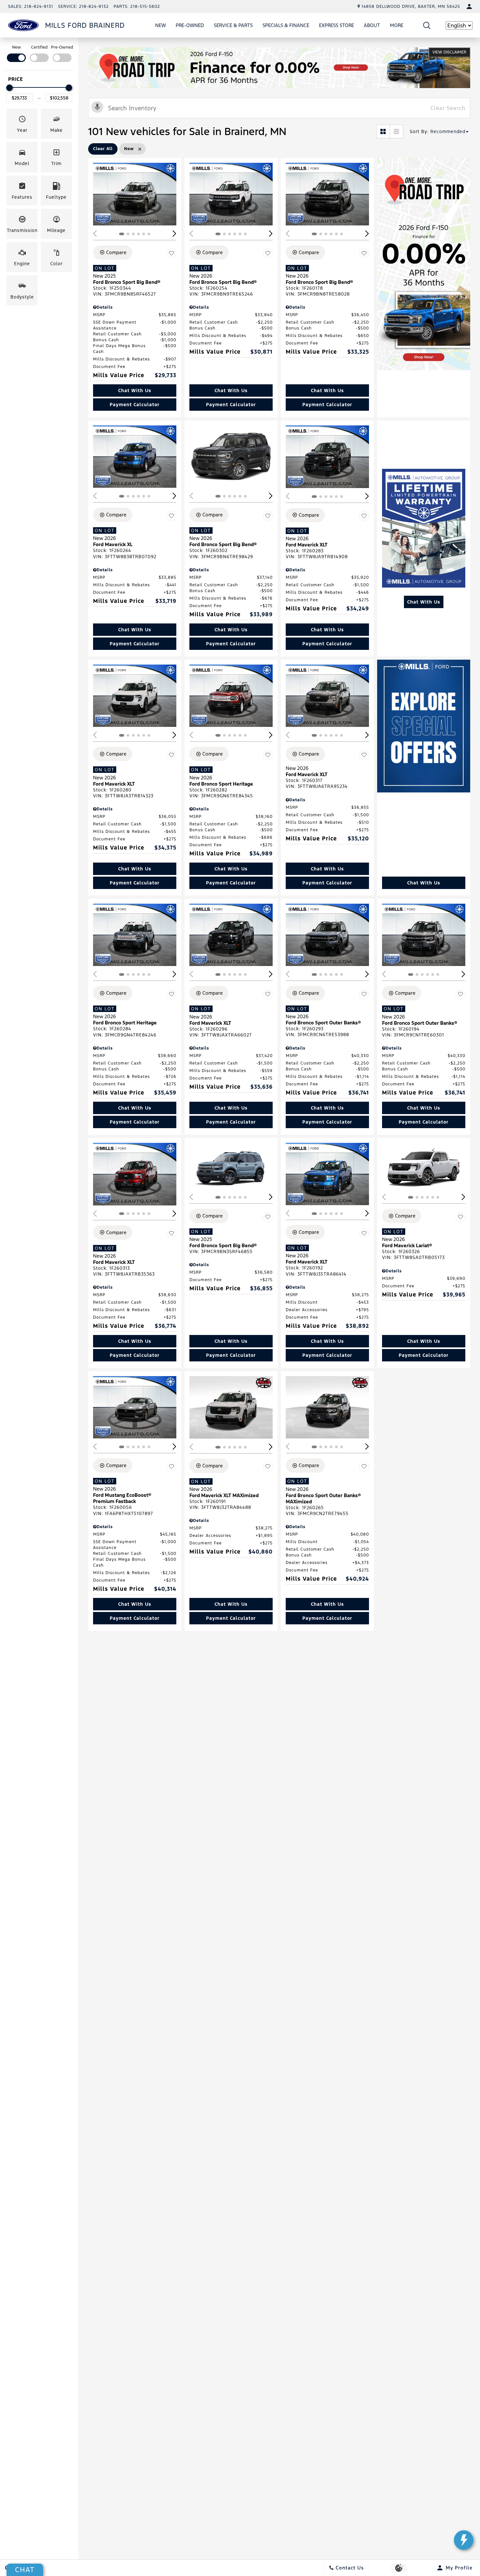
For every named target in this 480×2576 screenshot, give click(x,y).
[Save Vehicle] (171, 253)
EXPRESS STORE (336, 25)
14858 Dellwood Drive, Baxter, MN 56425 (411, 7)
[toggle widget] (464, 2540)
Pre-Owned (190, 25)
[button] (427, 25)
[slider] (9, 88)
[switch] (16, 53)
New (160, 25)
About (372, 25)
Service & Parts (233, 25)
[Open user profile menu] (469, 7)
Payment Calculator (135, 405)
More (397, 26)
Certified (39, 47)
